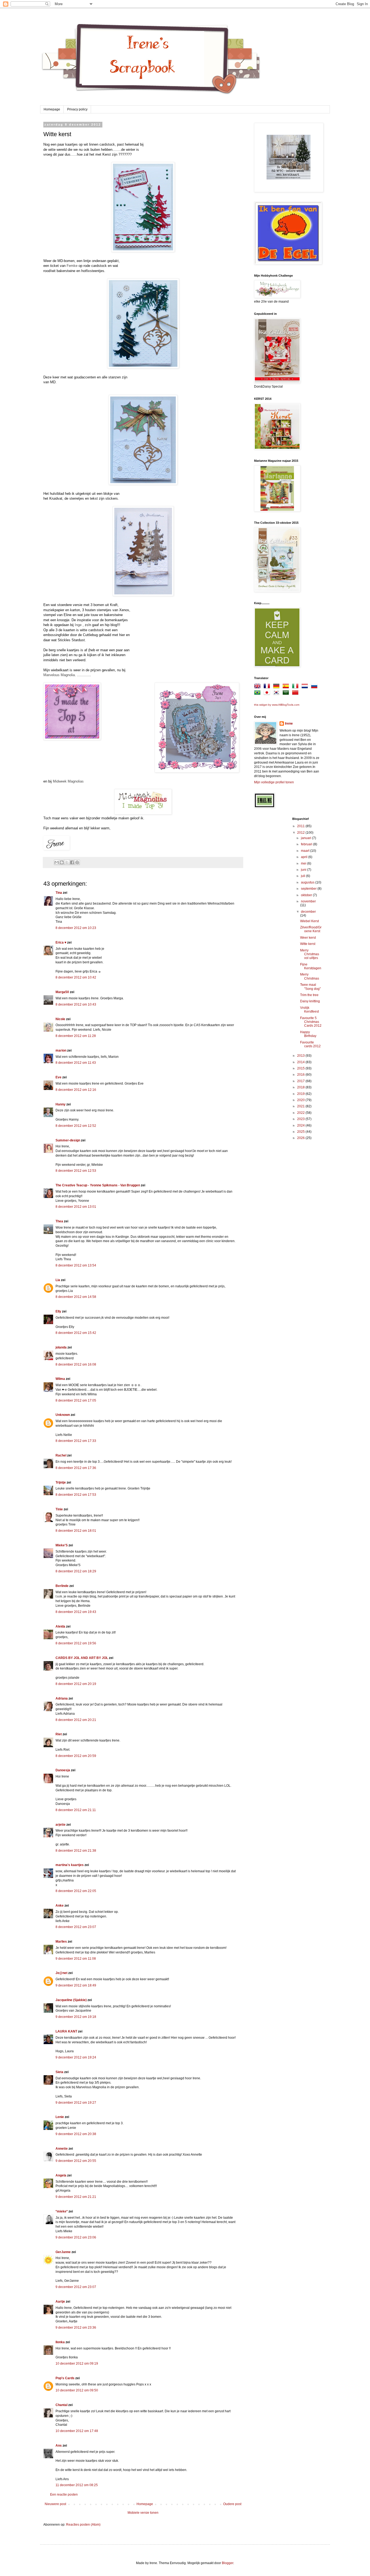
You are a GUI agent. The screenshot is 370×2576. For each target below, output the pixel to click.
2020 (301, 1100)
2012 (301, 833)
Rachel (61, 1455)
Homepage (52, 109)
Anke (60, 1906)
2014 (301, 1062)
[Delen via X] (67, 862)
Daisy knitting (310, 1001)
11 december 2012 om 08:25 (77, 2485)
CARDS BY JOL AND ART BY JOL (82, 1658)
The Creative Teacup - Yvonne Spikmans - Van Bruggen (98, 1185)
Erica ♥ (61, 942)
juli (304, 876)
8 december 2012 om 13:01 (76, 1207)
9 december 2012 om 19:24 (76, 2057)
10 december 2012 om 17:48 (77, 2431)
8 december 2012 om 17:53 (76, 1495)
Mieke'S (62, 1545)
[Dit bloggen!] (62, 862)
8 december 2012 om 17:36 (76, 1468)
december (308, 912)
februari (307, 844)
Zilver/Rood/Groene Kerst (311, 929)
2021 (301, 1106)
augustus (308, 882)
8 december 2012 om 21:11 (76, 1810)
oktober (307, 895)
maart (306, 851)
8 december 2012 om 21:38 (76, 1851)
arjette (61, 1825)
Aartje (60, 2302)
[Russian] (315, 687)
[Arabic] (287, 693)
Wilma (60, 1379)
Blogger (228, 2563)
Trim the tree (309, 995)
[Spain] (287, 687)
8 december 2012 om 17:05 (76, 1400)
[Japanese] (268, 693)
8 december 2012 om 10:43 (76, 1004)
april (305, 857)
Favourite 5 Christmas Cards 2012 (311, 1022)
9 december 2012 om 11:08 (76, 1959)
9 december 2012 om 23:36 (76, 2328)
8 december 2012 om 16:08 (76, 1364)
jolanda (61, 1347)
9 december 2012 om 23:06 (76, 2237)
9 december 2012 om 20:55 (76, 2161)
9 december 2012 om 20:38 (76, 2134)
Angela (61, 2175)
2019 (301, 1094)
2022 (301, 1113)
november (308, 901)
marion (61, 1050)
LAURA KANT (67, 2031)
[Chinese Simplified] (296, 693)
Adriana (62, 1698)
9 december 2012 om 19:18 (76, 2017)
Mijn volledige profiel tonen (274, 782)
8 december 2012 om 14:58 (76, 1297)
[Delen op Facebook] (72, 862)
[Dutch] (306, 687)
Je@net (61, 1973)
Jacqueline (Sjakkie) (71, 2000)
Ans (59, 2446)
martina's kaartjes (70, 1865)
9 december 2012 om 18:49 (76, 1985)
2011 (301, 826)
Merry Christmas (310, 976)
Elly (58, 1311)
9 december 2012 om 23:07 (76, 2287)
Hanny (61, 1104)
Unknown (63, 1415)
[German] (277, 687)
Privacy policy (77, 109)
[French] (268, 687)
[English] (258, 687)
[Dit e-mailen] (57, 862)
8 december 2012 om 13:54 (76, 1265)
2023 (301, 1119)
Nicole (60, 1019)
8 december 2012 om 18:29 (76, 1571)
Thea (59, 1221)
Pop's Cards (65, 2378)
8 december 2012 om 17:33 (76, 1441)
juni (304, 870)
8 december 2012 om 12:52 (76, 1126)
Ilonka (60, 2342)
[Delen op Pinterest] (77, 862)
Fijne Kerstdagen (311, 966)
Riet (59, 1734)
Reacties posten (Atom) (83, 2525)
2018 (301, 1087)
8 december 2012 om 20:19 (76, 1684)
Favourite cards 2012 (310, 1044)
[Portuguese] (258, 693)
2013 (301, 1056)
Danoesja (63, 1770)
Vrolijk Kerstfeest (309, 1010)
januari (306, 838)
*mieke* (62, 2211)
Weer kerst (308, 938)
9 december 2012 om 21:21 (76, 2197)
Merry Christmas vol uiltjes (310, 954)
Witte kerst (308, 944)
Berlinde (62, 1586)
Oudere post (232, 2504)
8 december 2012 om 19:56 (76, 1643)
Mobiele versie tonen (143, 2513)
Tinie (59, 1509)
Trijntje (61, 1482)
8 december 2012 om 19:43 (76, 1612)
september (309, 889)
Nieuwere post (55, 2504)
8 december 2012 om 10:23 (76, 928)
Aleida (60, 1626)
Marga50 (62, 992)
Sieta (59, 2072)
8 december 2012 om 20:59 (76, 1756)
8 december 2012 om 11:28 (76, 1036)
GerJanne (63, 2252)
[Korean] (277, 693)
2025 (301, 1132)
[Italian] (296, 687)
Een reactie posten (64, 2495)
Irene (289, 724)
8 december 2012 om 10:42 (76, 977)
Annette (62, 2149)
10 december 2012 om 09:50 (77, 2390)
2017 (301, 1081)
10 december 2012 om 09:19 (77, 2364)
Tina (59, 893)
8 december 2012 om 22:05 (76, 1891)
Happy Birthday (308, 1034)
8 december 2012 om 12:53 (76, 1171)
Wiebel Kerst (309, 921)
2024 (301, 1125)
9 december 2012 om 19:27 (76, 2103)
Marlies (61, 1942)
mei (304, 863)
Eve (59, 1077)
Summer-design (68, 1140)
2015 (301, 1068)
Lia (58, 1280)
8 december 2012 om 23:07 (76, 1927)
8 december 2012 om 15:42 (76, 1333)
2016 (301, 1075)
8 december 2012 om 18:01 (76, 1531)
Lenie (60, 2117)
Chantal (61, 2405)
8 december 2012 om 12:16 (76, 1090)
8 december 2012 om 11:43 (76, 1063)
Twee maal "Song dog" (310, 987)
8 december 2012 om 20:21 (76, 1720)
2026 (301, 1138)
